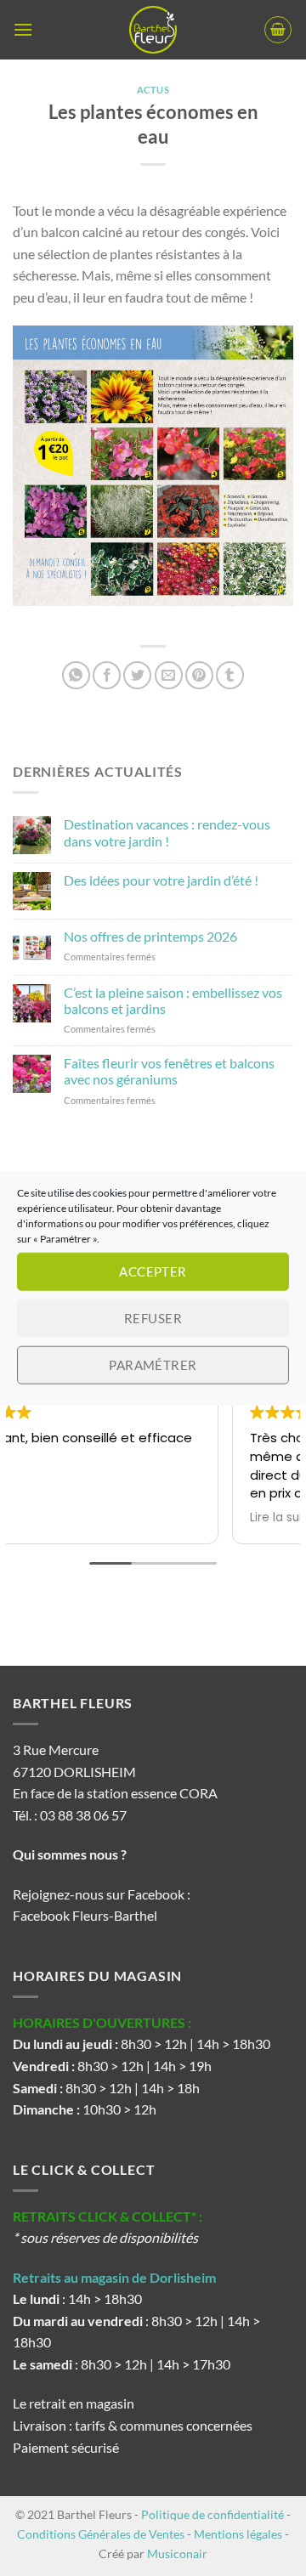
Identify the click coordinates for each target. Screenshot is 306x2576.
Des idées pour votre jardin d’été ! (161, 880)
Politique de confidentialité (212, 2514)
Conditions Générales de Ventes (101, 2534)
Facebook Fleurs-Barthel (85, 1915)
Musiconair (177, 2553)
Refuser (153, 1318)
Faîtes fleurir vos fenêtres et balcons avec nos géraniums (169, 1071)
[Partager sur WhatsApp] (76, 675)
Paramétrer (153, 1365)
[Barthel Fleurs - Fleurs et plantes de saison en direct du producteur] (153, 30)
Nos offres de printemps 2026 (150, 936)
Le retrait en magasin (74, 2403)
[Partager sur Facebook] (107, 675)
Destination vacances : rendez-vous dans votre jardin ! (167, 832)
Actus (153, 90)
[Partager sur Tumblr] (230, 675)
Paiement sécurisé (66, 2447)
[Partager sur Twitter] (137, 675)
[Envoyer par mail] (169, 675)
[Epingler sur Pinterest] (199, 675)
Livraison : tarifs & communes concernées (133, 2425)
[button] (23, 29)
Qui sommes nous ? (71, 1854)
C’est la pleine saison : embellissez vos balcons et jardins (173, 1000)
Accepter (153, 1271)
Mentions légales (238, 2534)
